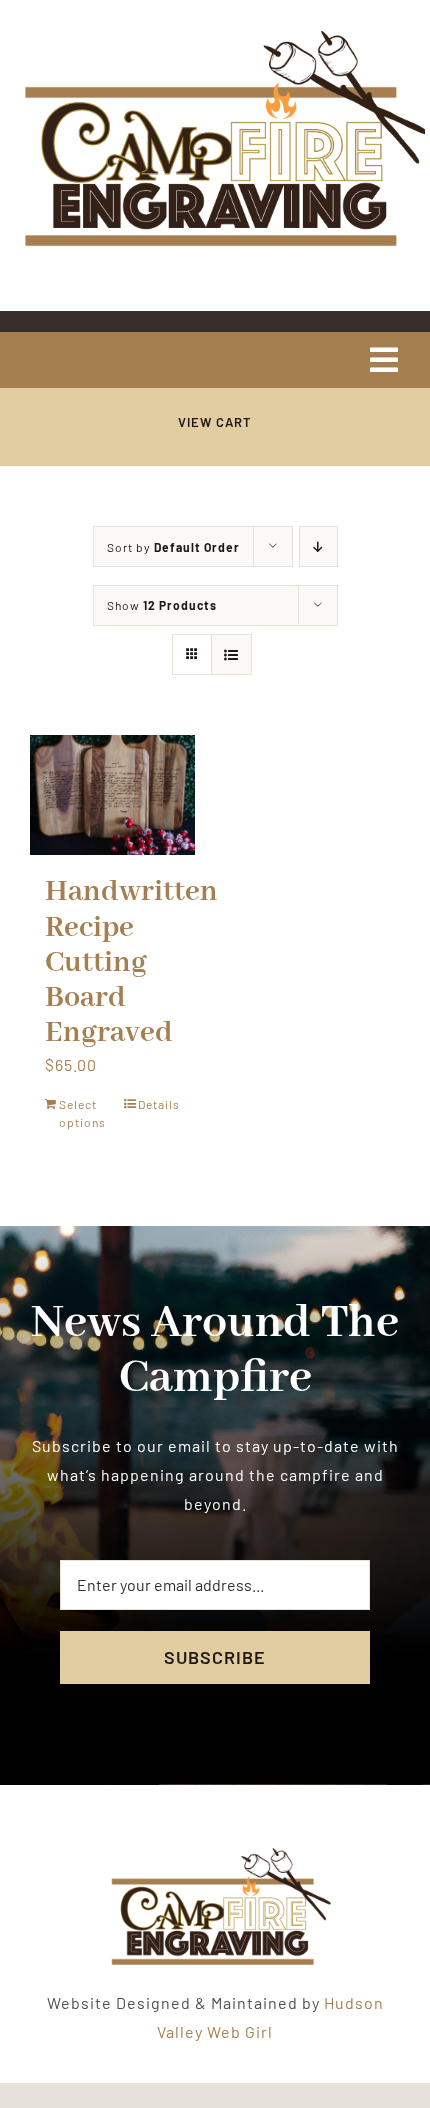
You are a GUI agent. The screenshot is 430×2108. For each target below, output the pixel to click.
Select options (82, 1113)
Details (159, 1104)
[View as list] (231, 654)
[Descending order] (318, 546)
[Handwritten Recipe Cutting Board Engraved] (112, 795)
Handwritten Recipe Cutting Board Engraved (131, 962)
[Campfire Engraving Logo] (215, 32)
